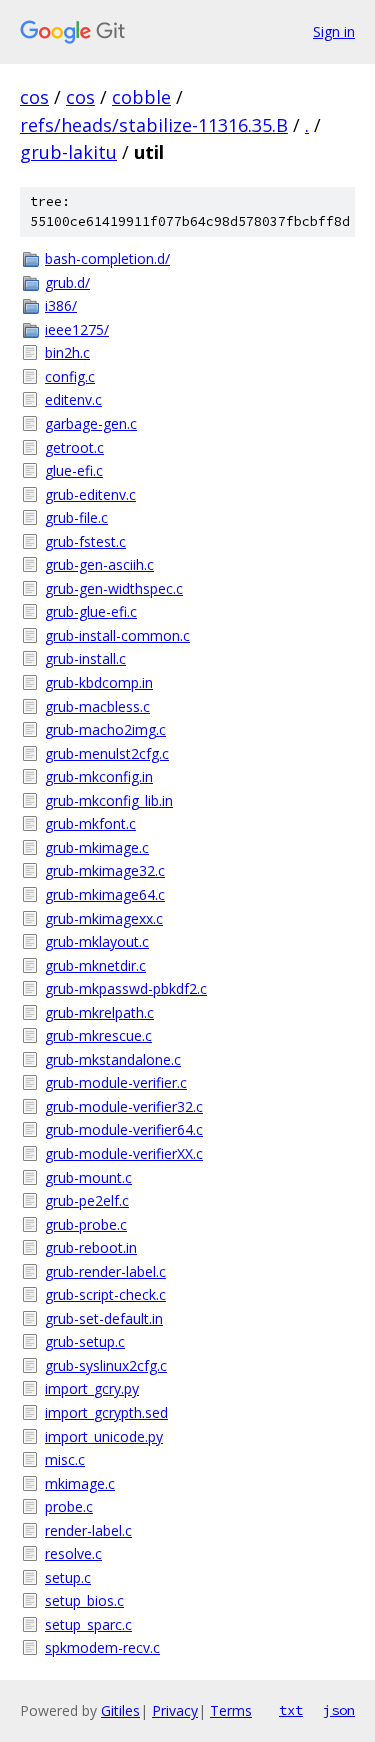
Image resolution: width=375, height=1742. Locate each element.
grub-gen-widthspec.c (114, 588)
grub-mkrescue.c (98, 1035)
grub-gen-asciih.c (99, 564)
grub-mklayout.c (97, 941)
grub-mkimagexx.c (104, 918)
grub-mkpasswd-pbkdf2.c (126, 988)
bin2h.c (67, 352)
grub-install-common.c (117, 635)
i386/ (61, 305)
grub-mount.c (88, 1177)
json (339, 1710)
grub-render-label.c (105, 1271)
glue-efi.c (74, 470)
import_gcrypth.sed (106, 1412)
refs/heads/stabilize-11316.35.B (154, 125)
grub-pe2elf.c (87, 1200)
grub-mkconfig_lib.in (109, 800)
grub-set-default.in (104, 1318)
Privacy (175, 1710)
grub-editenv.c (90, 494)
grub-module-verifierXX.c (124, 1153)
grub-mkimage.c (97, 847)
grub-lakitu (68, 152)
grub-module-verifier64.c (124, 1129)
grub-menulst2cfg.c (107, 753)
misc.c (65, 1459)
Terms (231, 1710)
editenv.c (73, 399)
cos (34, 97)
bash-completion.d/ (107, 258)
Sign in (334, 31)
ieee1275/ (77, 329)
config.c (70, 376)
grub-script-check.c (105, 1294)
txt (291, 1710)
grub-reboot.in (91, 1247)
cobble (141, 97)
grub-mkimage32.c (105, 870)
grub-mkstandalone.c (113, 1059)
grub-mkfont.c (90, 823)
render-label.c (88, 1530)
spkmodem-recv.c (102, 1647)
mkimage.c (80, 1483)
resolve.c (73, 1553)
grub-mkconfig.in (99, 776)
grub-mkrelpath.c (99, 1012)
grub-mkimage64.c (105, 894)
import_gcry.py (92, 1388)
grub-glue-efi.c (91, 611)
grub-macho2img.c (105, 729)
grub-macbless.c (97, 706)
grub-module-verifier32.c (124, 1106)
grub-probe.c (86, 1224)
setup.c (68, 1577)
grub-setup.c (85, 1341)
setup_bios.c (84, 1600)
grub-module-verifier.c (116, 1082)
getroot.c (74, 447)
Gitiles (120, 1710)
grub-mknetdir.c (95, 965)
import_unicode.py (104, 1436)
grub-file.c (76, 517)
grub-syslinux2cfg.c (106, 1365)
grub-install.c (85, 658)
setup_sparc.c (88, 1624)
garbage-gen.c (91, 423)
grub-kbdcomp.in (99, 682)
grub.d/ (67, 282)
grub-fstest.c (85, 541)
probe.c (69, 1506)
